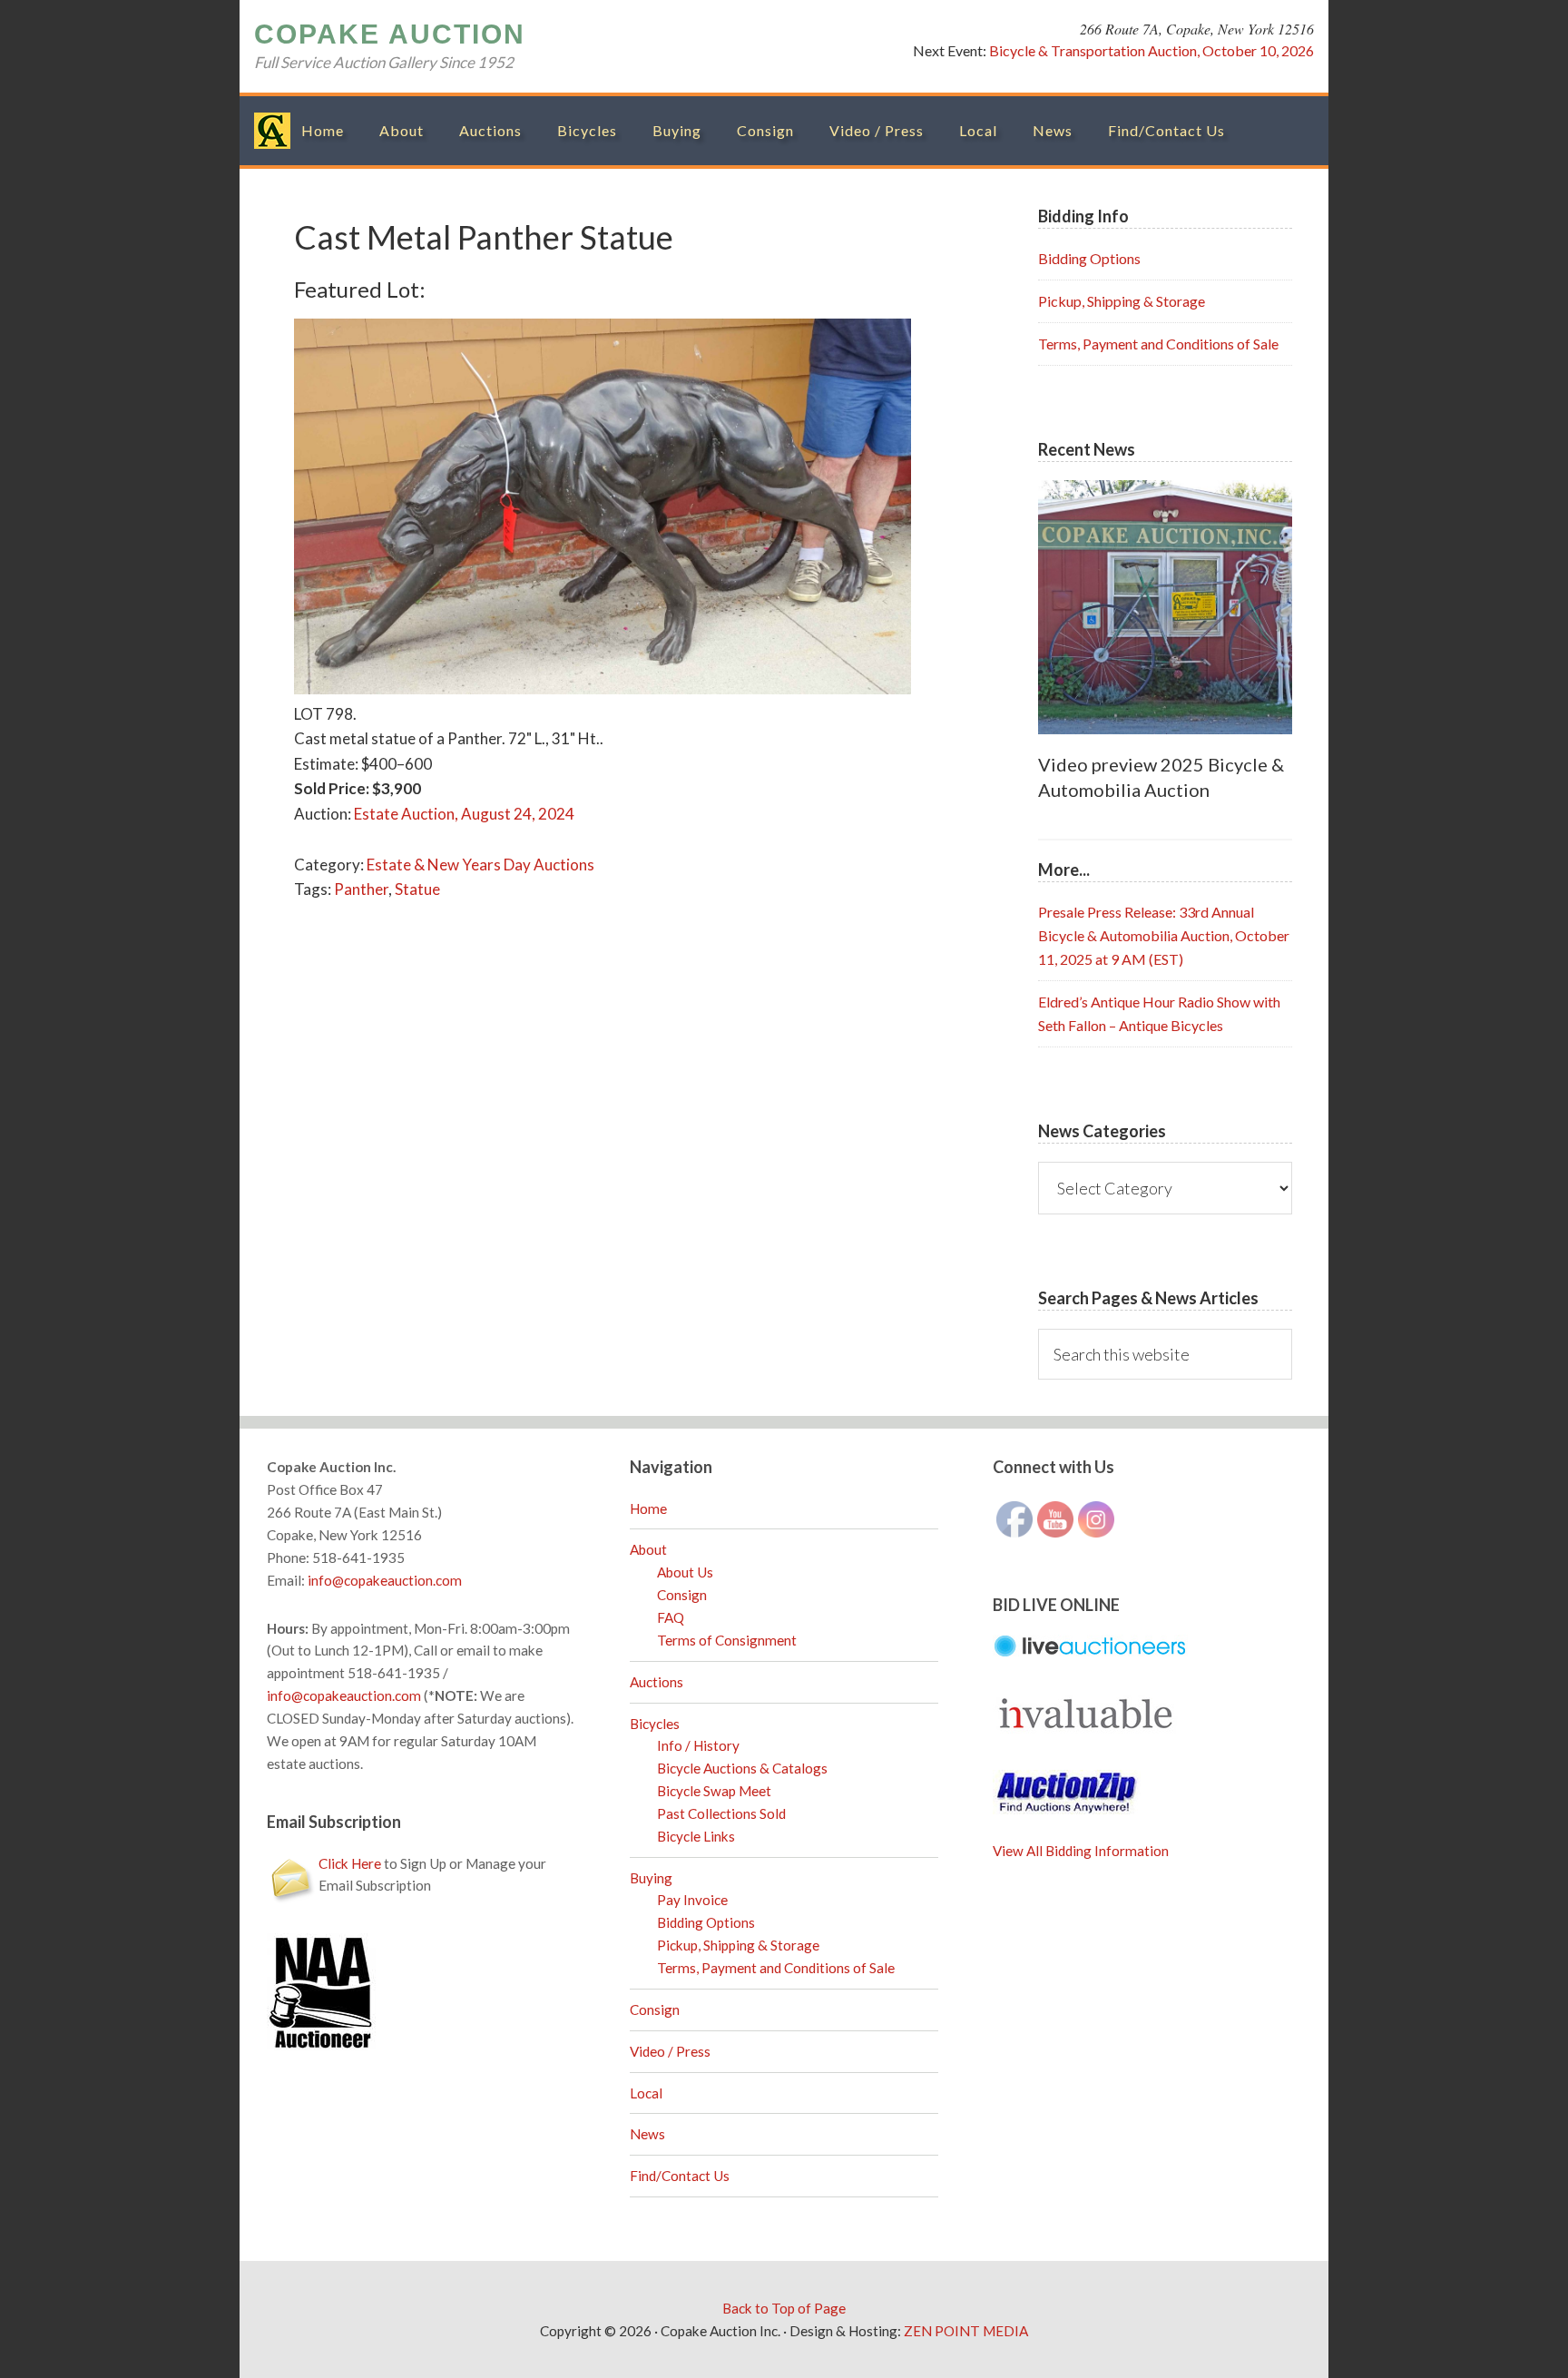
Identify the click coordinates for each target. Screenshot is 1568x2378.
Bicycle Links (696, 1836)
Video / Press (670, 2051)
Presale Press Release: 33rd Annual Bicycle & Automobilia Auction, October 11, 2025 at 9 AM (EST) (1164, 935)
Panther (361, 889)
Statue (417, 889)
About (648, 1549)
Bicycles (655, 1724)
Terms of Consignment (727, 1640)
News (647, 2134)
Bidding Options (1089, 258)
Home (648, 1508)
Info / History (698, 1745)
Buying (651, 1878)
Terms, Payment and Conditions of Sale (1158, 344)
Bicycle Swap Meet (714, 1791)
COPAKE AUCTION (390, 34)
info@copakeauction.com (385, 1580)
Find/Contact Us (680, 2176)
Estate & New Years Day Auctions (480, 865)
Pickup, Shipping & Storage (1122, 301)
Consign (682, 1595)
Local (646, 2093)
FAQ (671, 1617)
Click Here (350, 1863)
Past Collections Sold (721, 1813)
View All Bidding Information (1081, 1851)
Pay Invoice (692, 1900)
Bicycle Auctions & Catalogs (742, 1768)
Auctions (657, 1682)
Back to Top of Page (784, 2308)
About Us (685, 1572)
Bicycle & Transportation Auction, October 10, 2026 (1151, 50)
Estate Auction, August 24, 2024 (464, 814)
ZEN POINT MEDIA (966, 2331)
